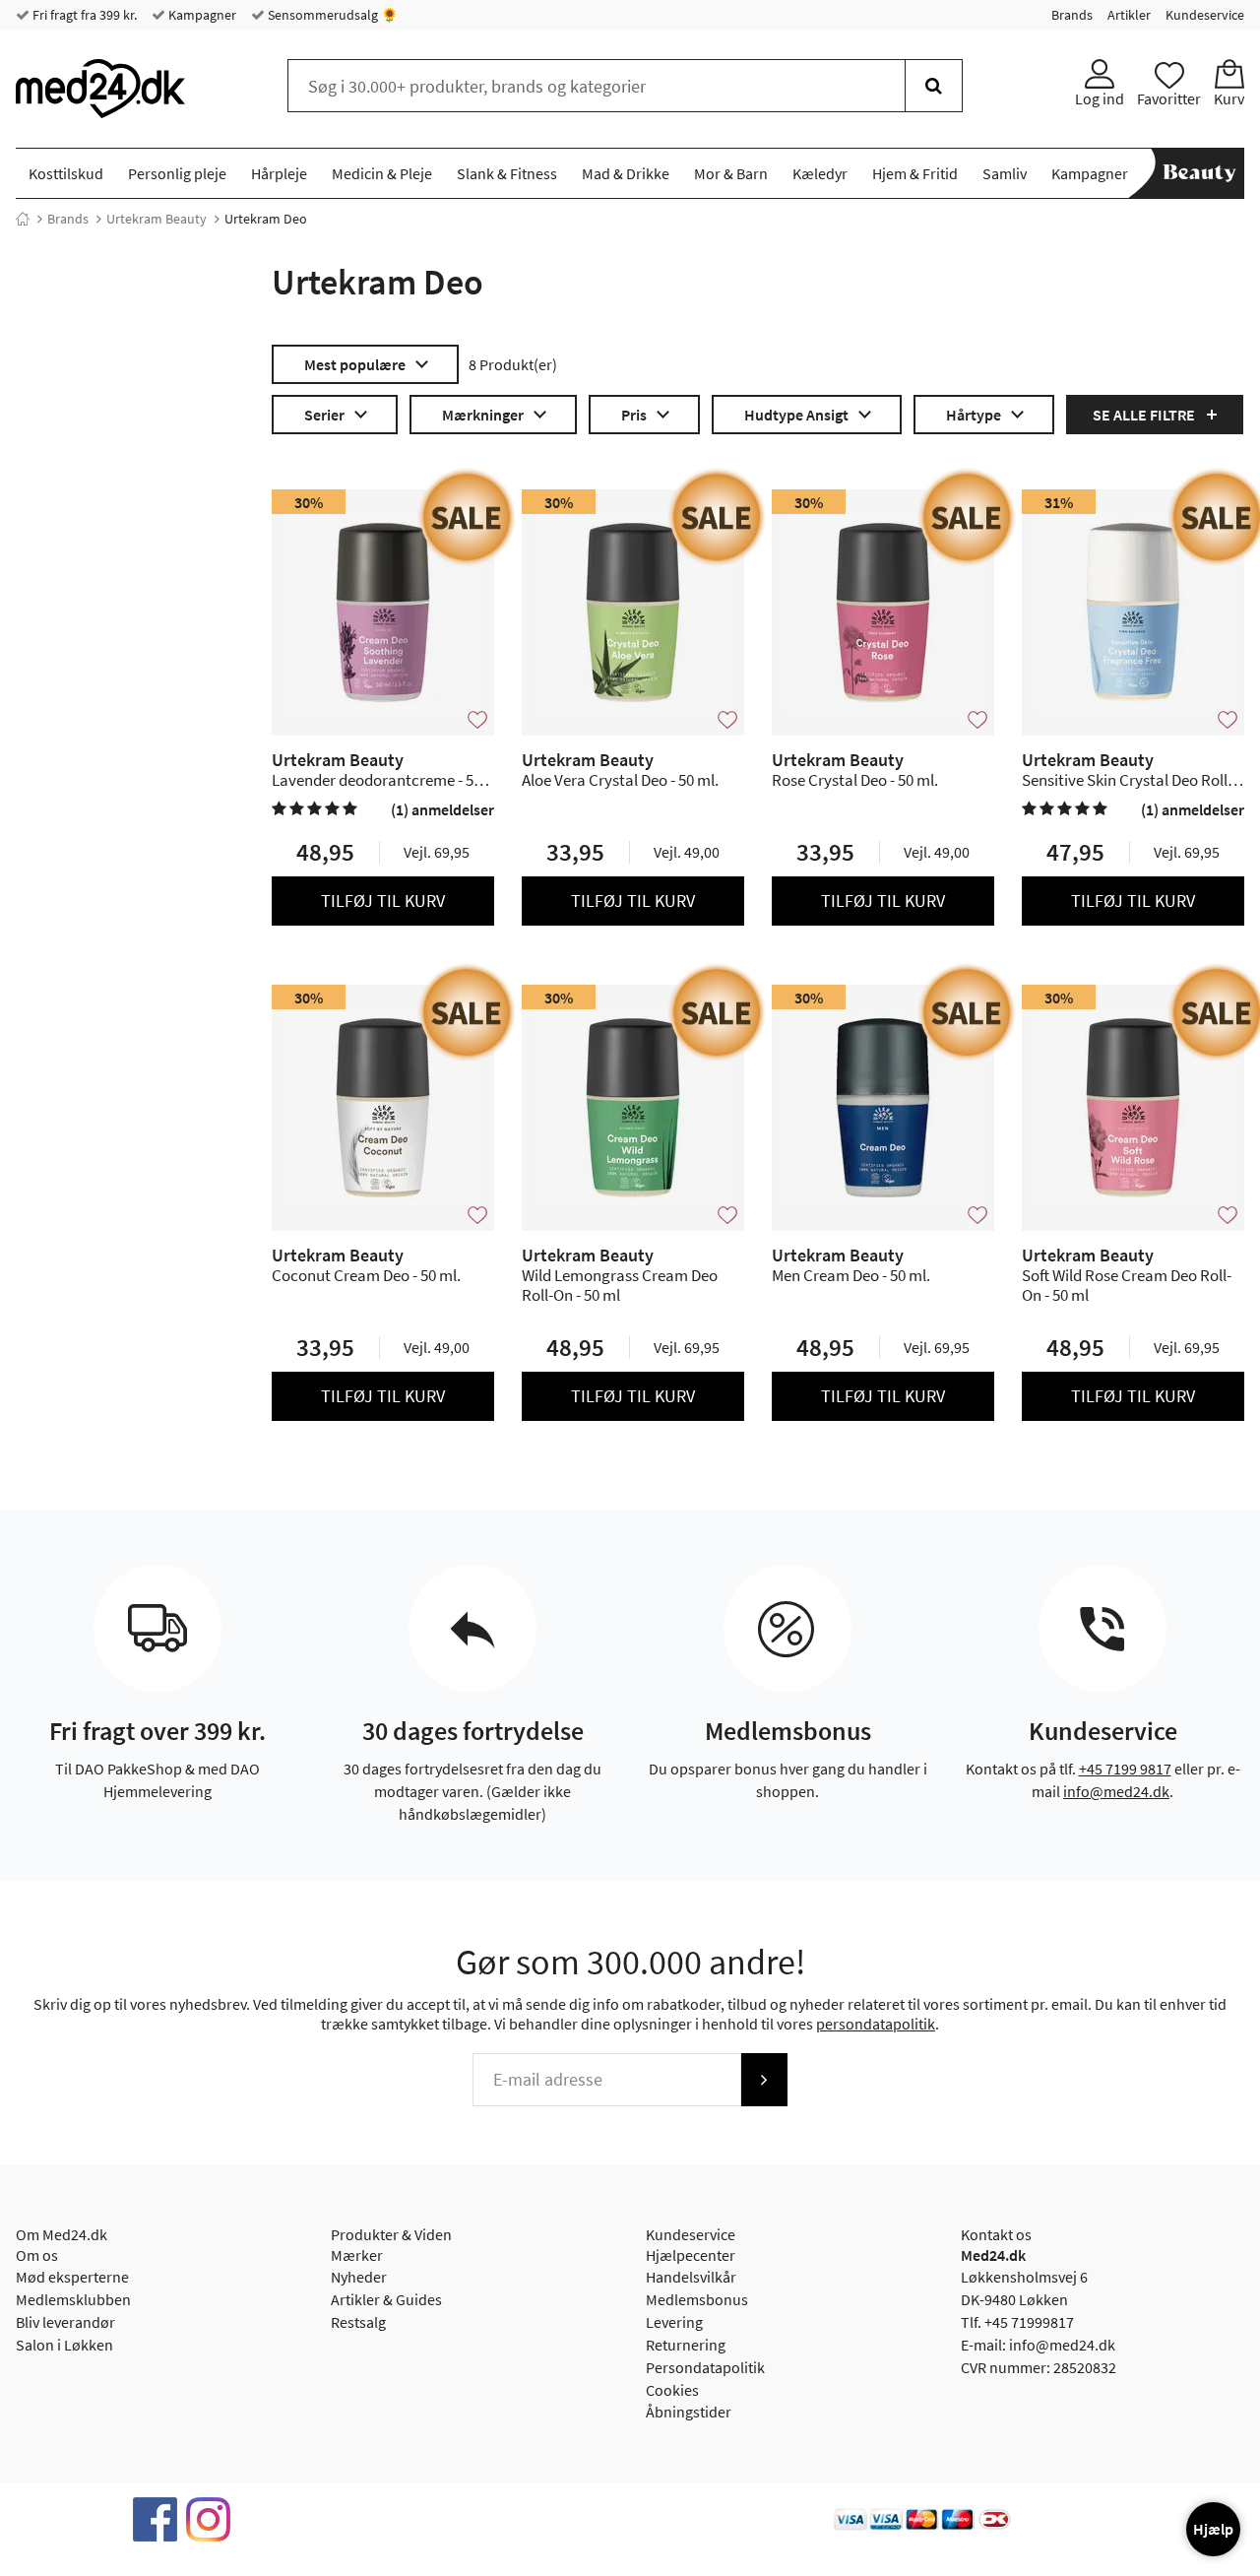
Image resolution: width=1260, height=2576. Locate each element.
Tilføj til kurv (383, 901)
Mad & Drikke (626, 173)
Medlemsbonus (697, 2299)
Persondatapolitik (705, 2367)
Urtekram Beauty (157, 219)
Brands (1072, 15)
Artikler (1129, 15)
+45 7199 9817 (1125, 1769)
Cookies (672, 2390)
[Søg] (934, 86)
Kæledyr (820, 173)
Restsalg (358, 2322)
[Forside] (23, 219)
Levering (674, 2322)
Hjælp (1213, 2529)
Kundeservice (1205, 15)
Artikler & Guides (386, 2299)
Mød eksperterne (72, 2277)
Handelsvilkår (691, 2277)
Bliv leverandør (65, 2322)
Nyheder (359, 2277)
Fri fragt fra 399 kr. (83, 15)
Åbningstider (689, 2412)
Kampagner (201, 15)
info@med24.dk (1116, 1791)
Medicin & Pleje (382, 173)
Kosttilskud (66, 173)
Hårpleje (279, 173)
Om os (37, 2255)
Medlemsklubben (73, 2299)
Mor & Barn (731, 173)
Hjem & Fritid (915, 173)
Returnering (686, 2345)
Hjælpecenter (691, 2255)
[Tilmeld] (764, 2080)
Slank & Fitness (507, 173)
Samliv (1005, 173)
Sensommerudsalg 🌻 (331, 15)
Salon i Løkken (64, 2345)
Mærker (357, 2255)
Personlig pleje (177, 173)
